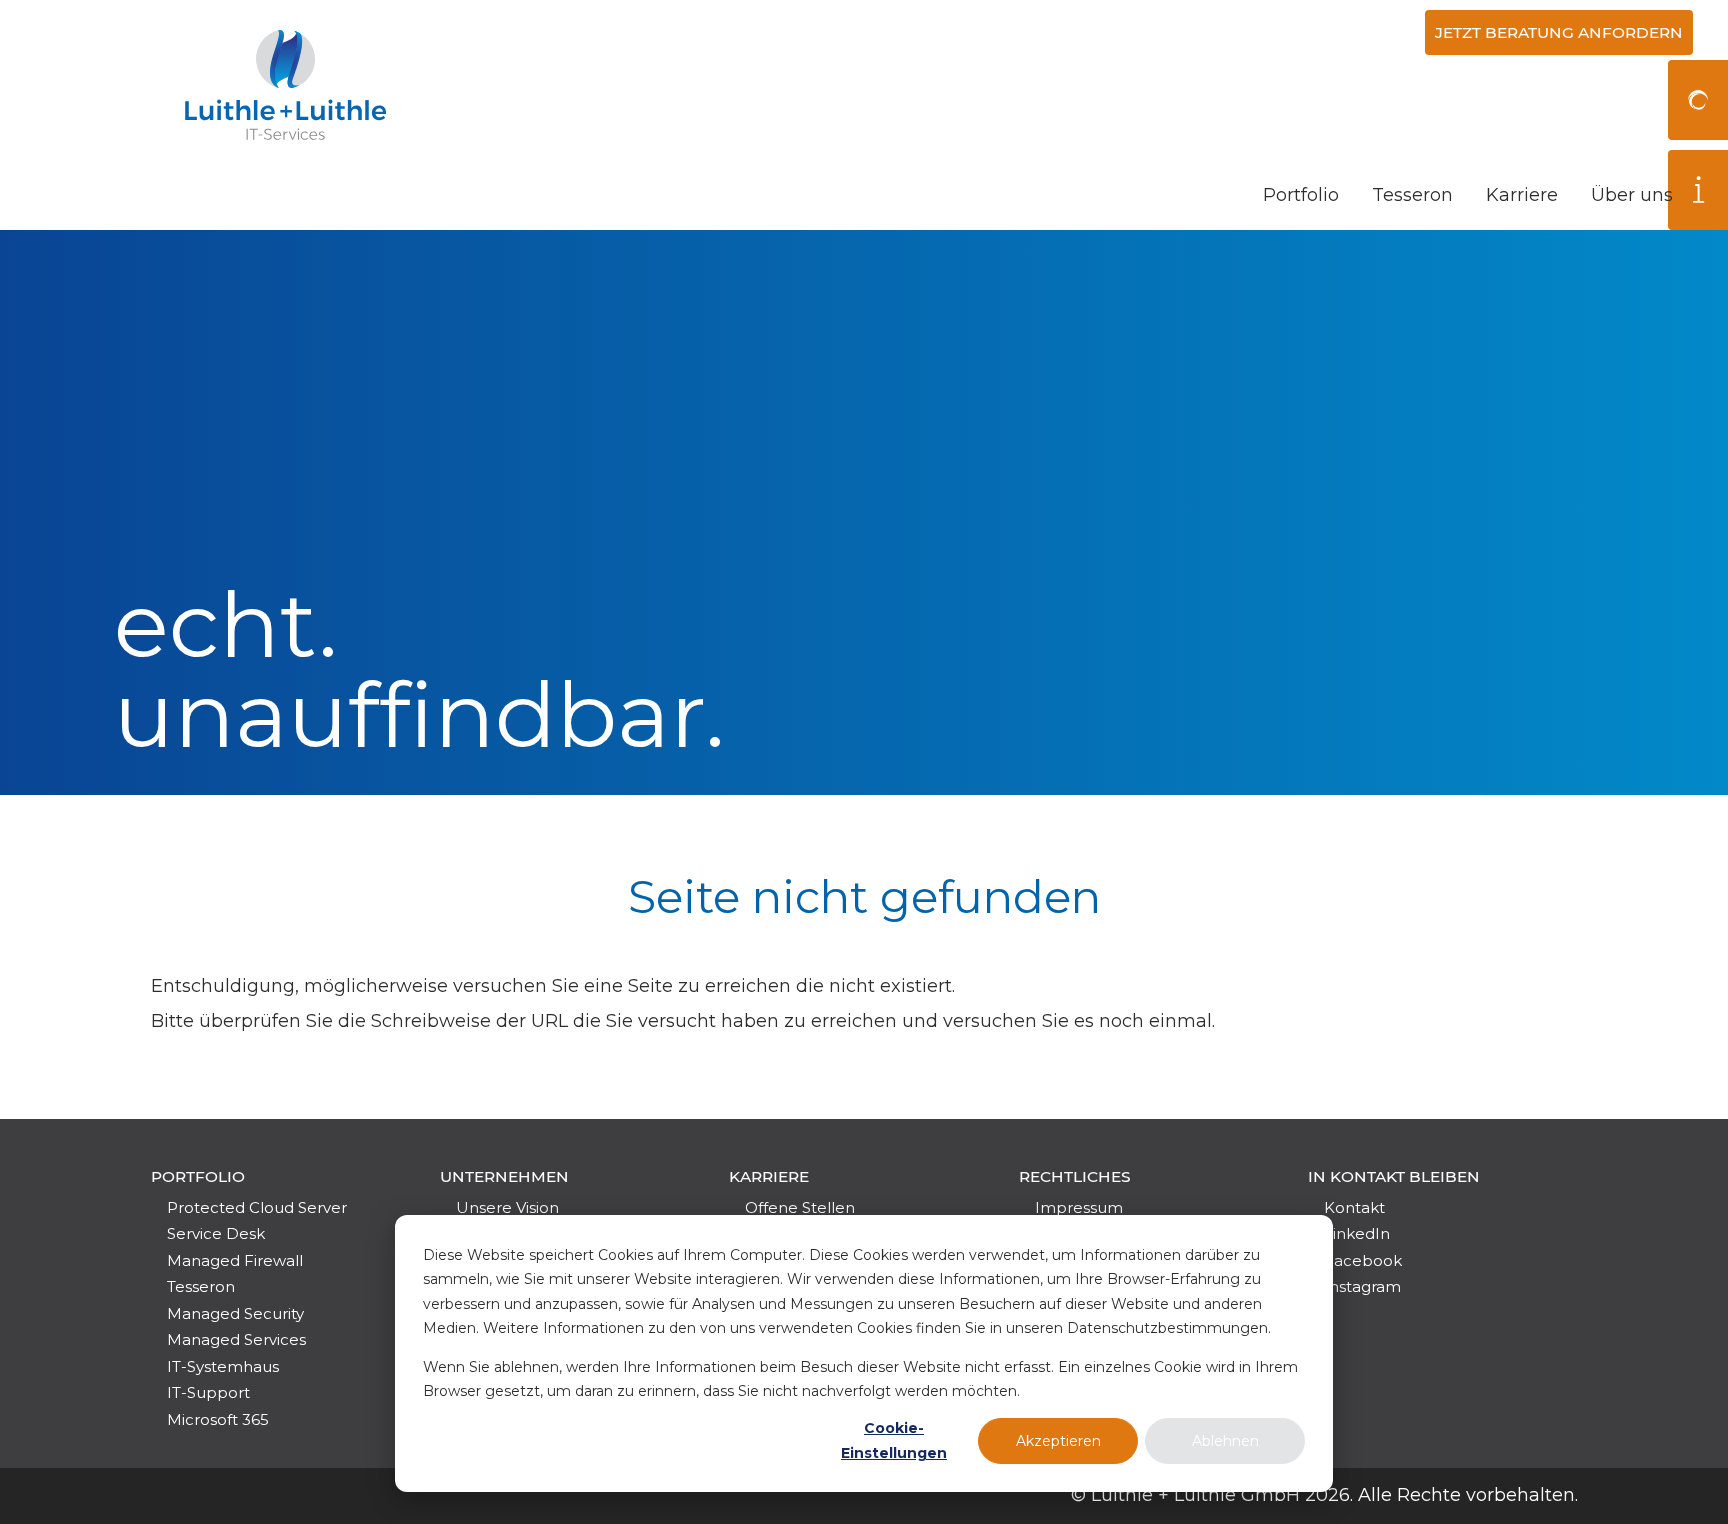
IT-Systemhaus (223, 1366)
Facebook (1363, 1260)
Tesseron (1412, 195)
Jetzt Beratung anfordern (1559, 32)
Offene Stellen (800, 1207)
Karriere (1522, 195)
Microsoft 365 (218, 1419)
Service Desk (216, 1233)
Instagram (1362, 1286)
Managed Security (235, 1313)
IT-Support (208, 1392)
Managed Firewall (235, 1260)
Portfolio (1301, 195)
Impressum (1079, 1207)
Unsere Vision (507, 1207)
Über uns (1632, 195)
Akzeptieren (1058, 1441)
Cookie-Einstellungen (894, 1440)
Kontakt (1354, 1207)
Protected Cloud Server (257, 1207)
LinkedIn (1357, 1233)
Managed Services (236, 1339)
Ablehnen (1225, 1441)
